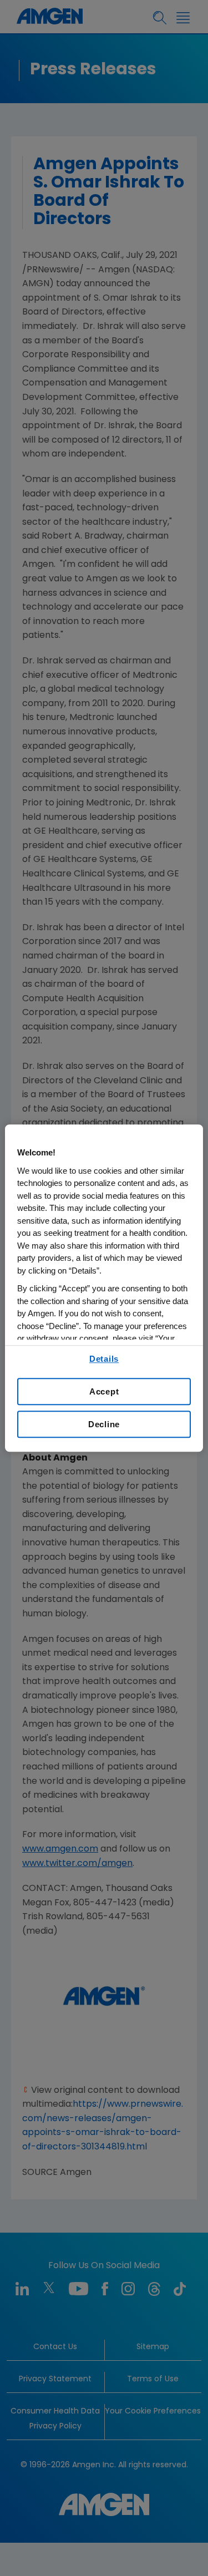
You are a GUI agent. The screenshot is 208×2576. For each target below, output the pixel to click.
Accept (104, 1391)
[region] (104, 1288)
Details (104, 1359)
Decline (104, 1424)
